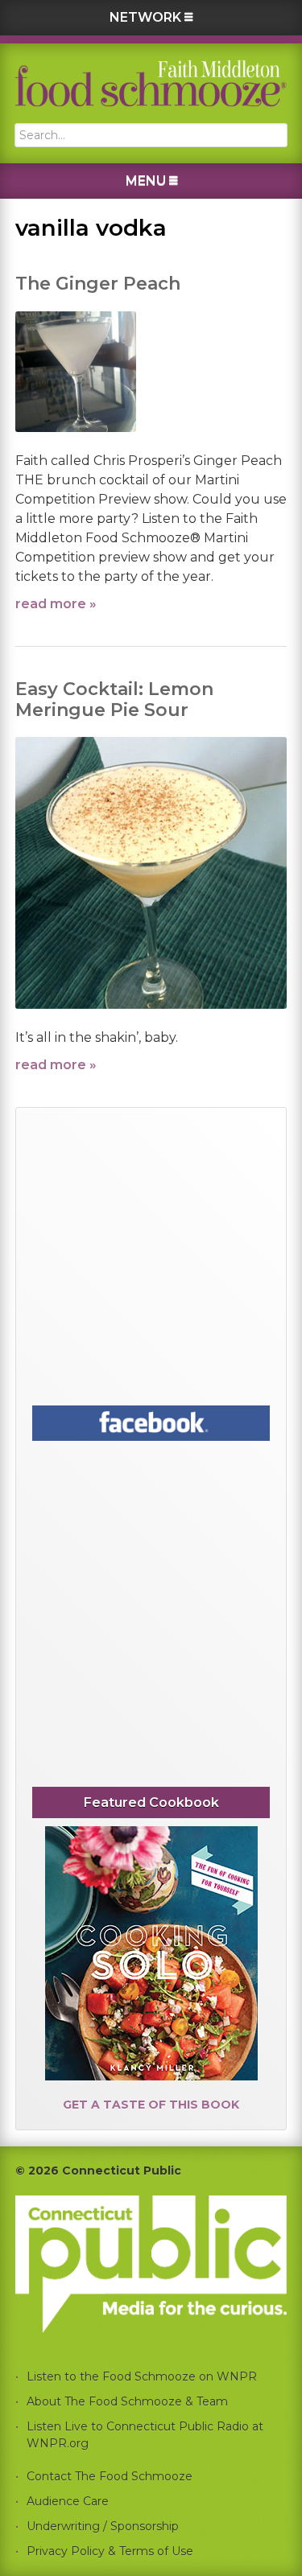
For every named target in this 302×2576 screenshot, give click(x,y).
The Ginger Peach (98, 284)
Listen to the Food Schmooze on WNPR (142, 2376)
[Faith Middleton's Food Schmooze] (151, 83)
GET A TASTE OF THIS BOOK (151, 2105)
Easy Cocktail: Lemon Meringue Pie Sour (114, 700)
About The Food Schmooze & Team (127, 2401)
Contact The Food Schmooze (110, 2476)
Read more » (56, 604)
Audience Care (68, 2501)
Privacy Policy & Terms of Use (110, 2551)
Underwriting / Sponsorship (103, 2526)
